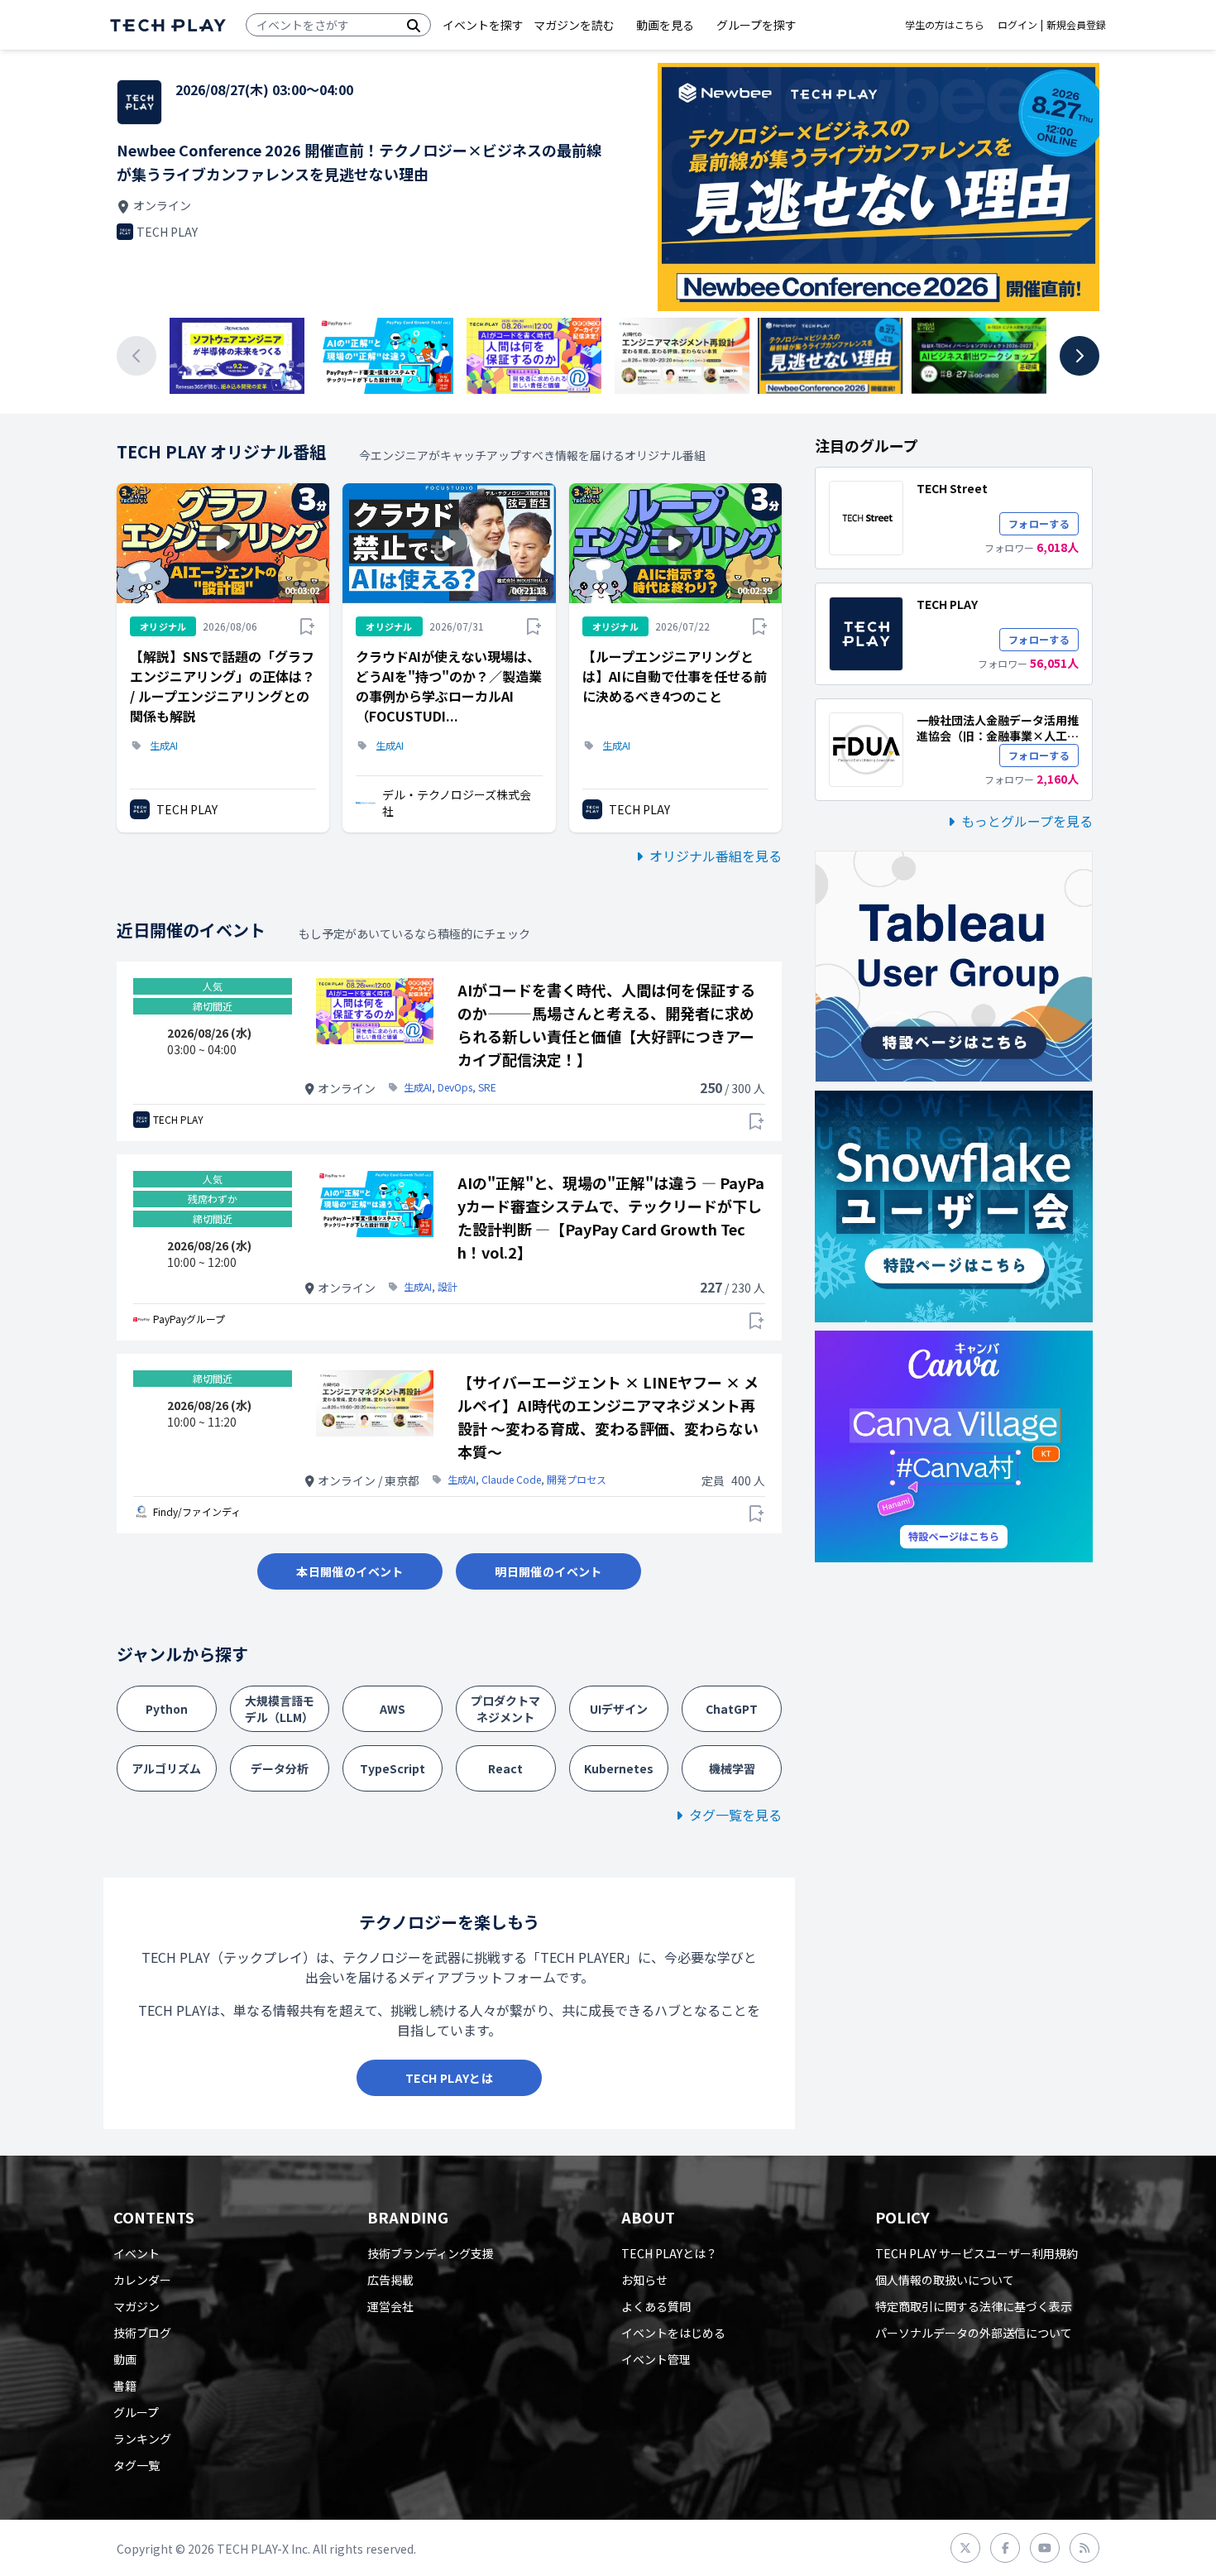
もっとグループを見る (1027, 821)
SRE (487, 1087)
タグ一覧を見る (735, 1815)
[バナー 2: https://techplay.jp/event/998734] (385, 356)
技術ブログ (142, 2333)
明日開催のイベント (548, 1571)
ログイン (1017, 25)
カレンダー (142, 2280)
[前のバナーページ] (136, 356)
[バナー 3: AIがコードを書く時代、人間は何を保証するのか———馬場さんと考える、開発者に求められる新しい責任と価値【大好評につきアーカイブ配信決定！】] (534, 356)
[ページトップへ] (168, 25)
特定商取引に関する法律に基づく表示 (974, 2306)
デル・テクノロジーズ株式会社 (457, 803)
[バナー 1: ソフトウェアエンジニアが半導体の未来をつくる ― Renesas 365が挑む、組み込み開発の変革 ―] (237, 356)
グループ (136, 2412)
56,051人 (1054, 663)
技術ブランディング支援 (431, 2253)
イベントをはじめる (673, 2333)
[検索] (414, 25)
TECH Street (952, 488)
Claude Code (511, 1480)
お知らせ (644, 2280)
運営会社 (390, 2306)
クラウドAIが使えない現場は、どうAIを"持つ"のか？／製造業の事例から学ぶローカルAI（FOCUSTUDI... (449, 686)
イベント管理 (656, 2359)
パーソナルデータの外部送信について (974, 2333)
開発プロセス (577, 1480)
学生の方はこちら (945, 25)
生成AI (164, 746)
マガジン (136, 2306)
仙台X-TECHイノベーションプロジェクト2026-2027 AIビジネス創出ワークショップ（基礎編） (363, 162)
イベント (136, 2253)
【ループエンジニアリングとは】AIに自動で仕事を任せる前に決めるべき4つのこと (675, 676)
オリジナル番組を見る (716, 856)
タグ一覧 (136, 2465)
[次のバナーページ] (1080, 356)
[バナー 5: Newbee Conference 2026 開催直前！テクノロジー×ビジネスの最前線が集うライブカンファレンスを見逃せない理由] (830, 356)
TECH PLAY (187, 809)
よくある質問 (656, 2306)
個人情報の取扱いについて (945, 2280)
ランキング (142, 2439)
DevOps (455, 1087)
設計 (448, 1287)
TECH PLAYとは (449, 2078)
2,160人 (1058, 779)
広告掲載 (390, 2280)
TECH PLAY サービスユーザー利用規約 (977, 2253)
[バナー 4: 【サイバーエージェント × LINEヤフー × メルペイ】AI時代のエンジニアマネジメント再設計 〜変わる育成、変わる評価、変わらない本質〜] (682, 356)
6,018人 (1058, 547)
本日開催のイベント (349, 1571)
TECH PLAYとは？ (669, 2253)
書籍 (125, 2386)
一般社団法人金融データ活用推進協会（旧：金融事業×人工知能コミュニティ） (998, 736)
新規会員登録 (1076, 25)
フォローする (1039, 523)
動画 (125, 2359)
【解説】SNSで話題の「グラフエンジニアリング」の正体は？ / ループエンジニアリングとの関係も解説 (223, 686)
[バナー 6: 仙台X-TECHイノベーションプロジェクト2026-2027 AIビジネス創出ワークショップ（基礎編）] (979, 356)
